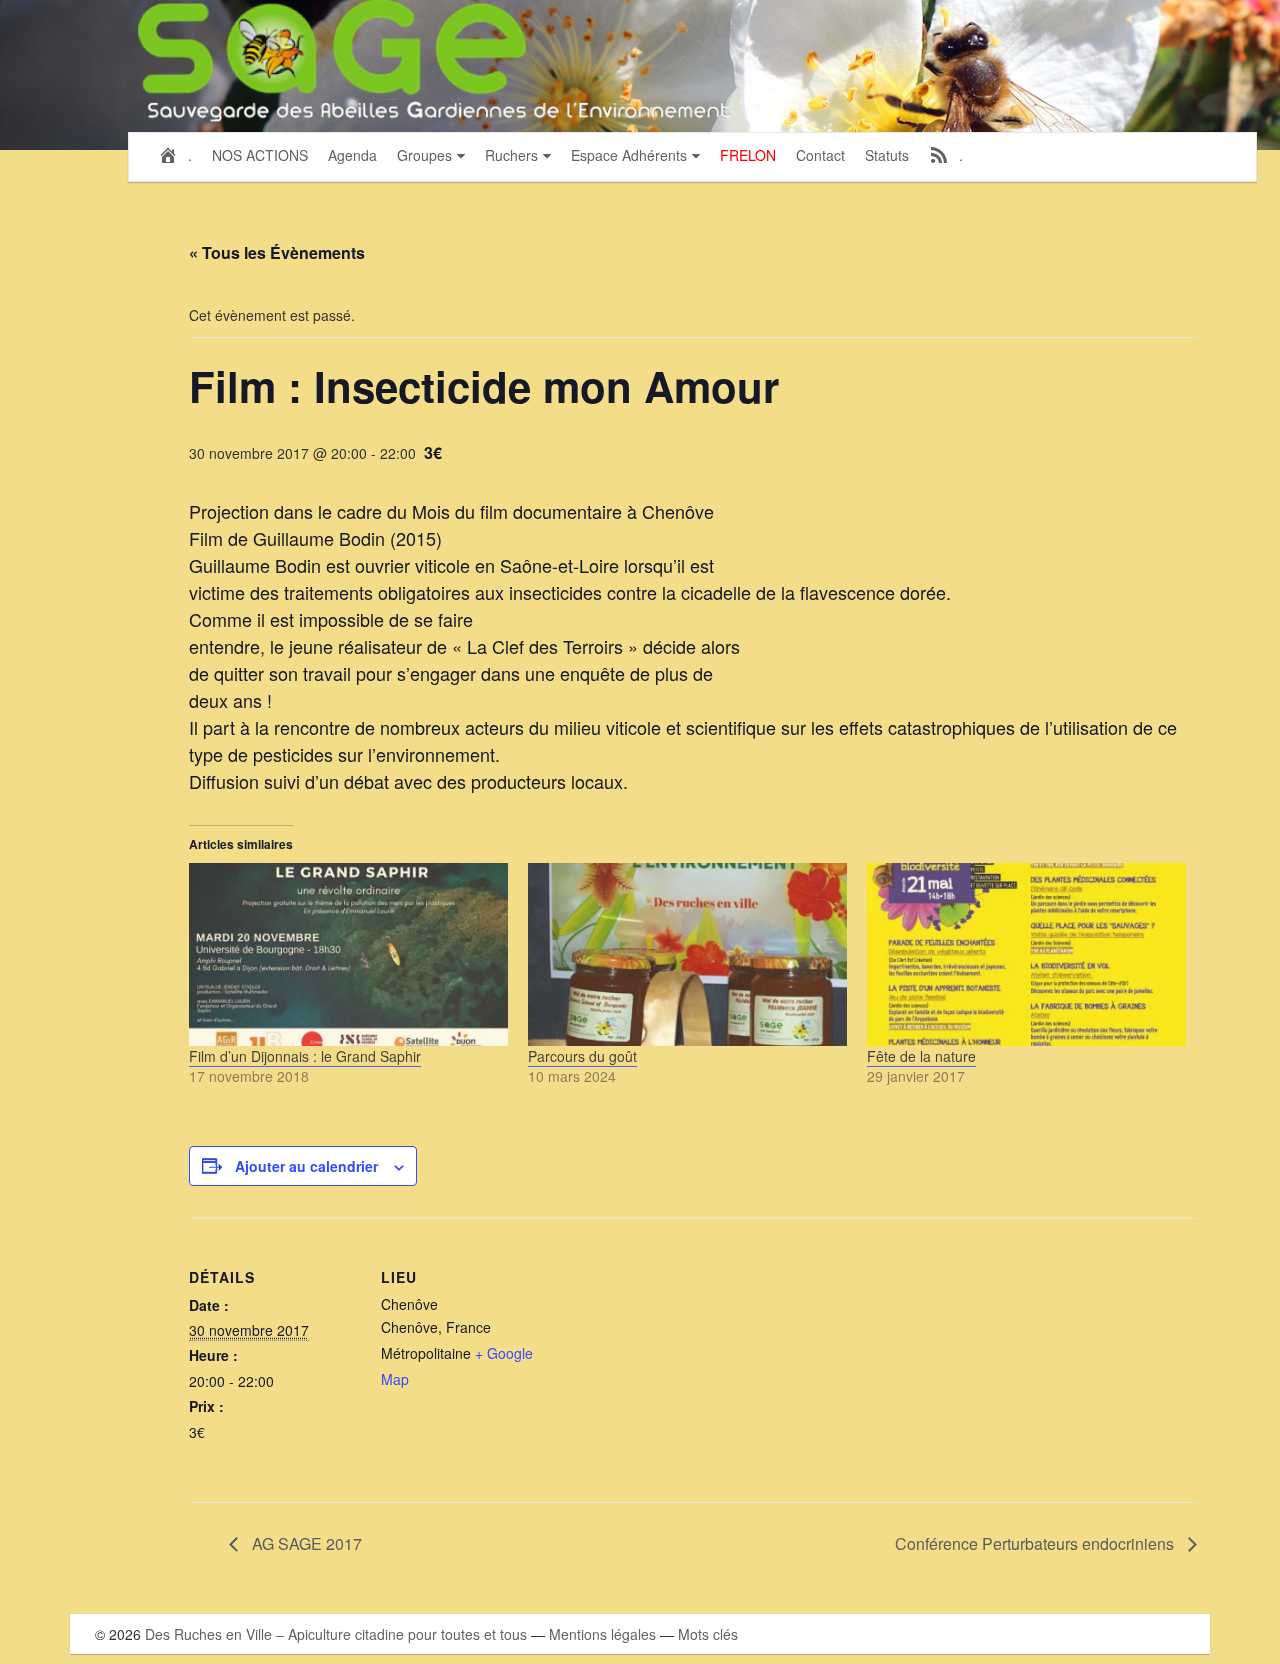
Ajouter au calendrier (306, 1166)
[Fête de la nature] (1026, 954)
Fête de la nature (921, 1056)
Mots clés (708, 1634)
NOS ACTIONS (260, 155)
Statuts (887, 155)
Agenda (352, 155)
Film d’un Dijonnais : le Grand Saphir (305, 1056)
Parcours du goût (582, 1056)
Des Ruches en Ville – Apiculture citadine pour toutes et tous (336, 1634)
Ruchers (511, 155)
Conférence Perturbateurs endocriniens (1036, 1543)
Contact (820, 155)
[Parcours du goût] (687, 954)
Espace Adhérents (629, 155)
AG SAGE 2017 (305, 1543)
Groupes (424, 155)
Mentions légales (602, 1634)
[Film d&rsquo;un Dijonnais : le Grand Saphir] (348, 954)
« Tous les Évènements (277, 252)
